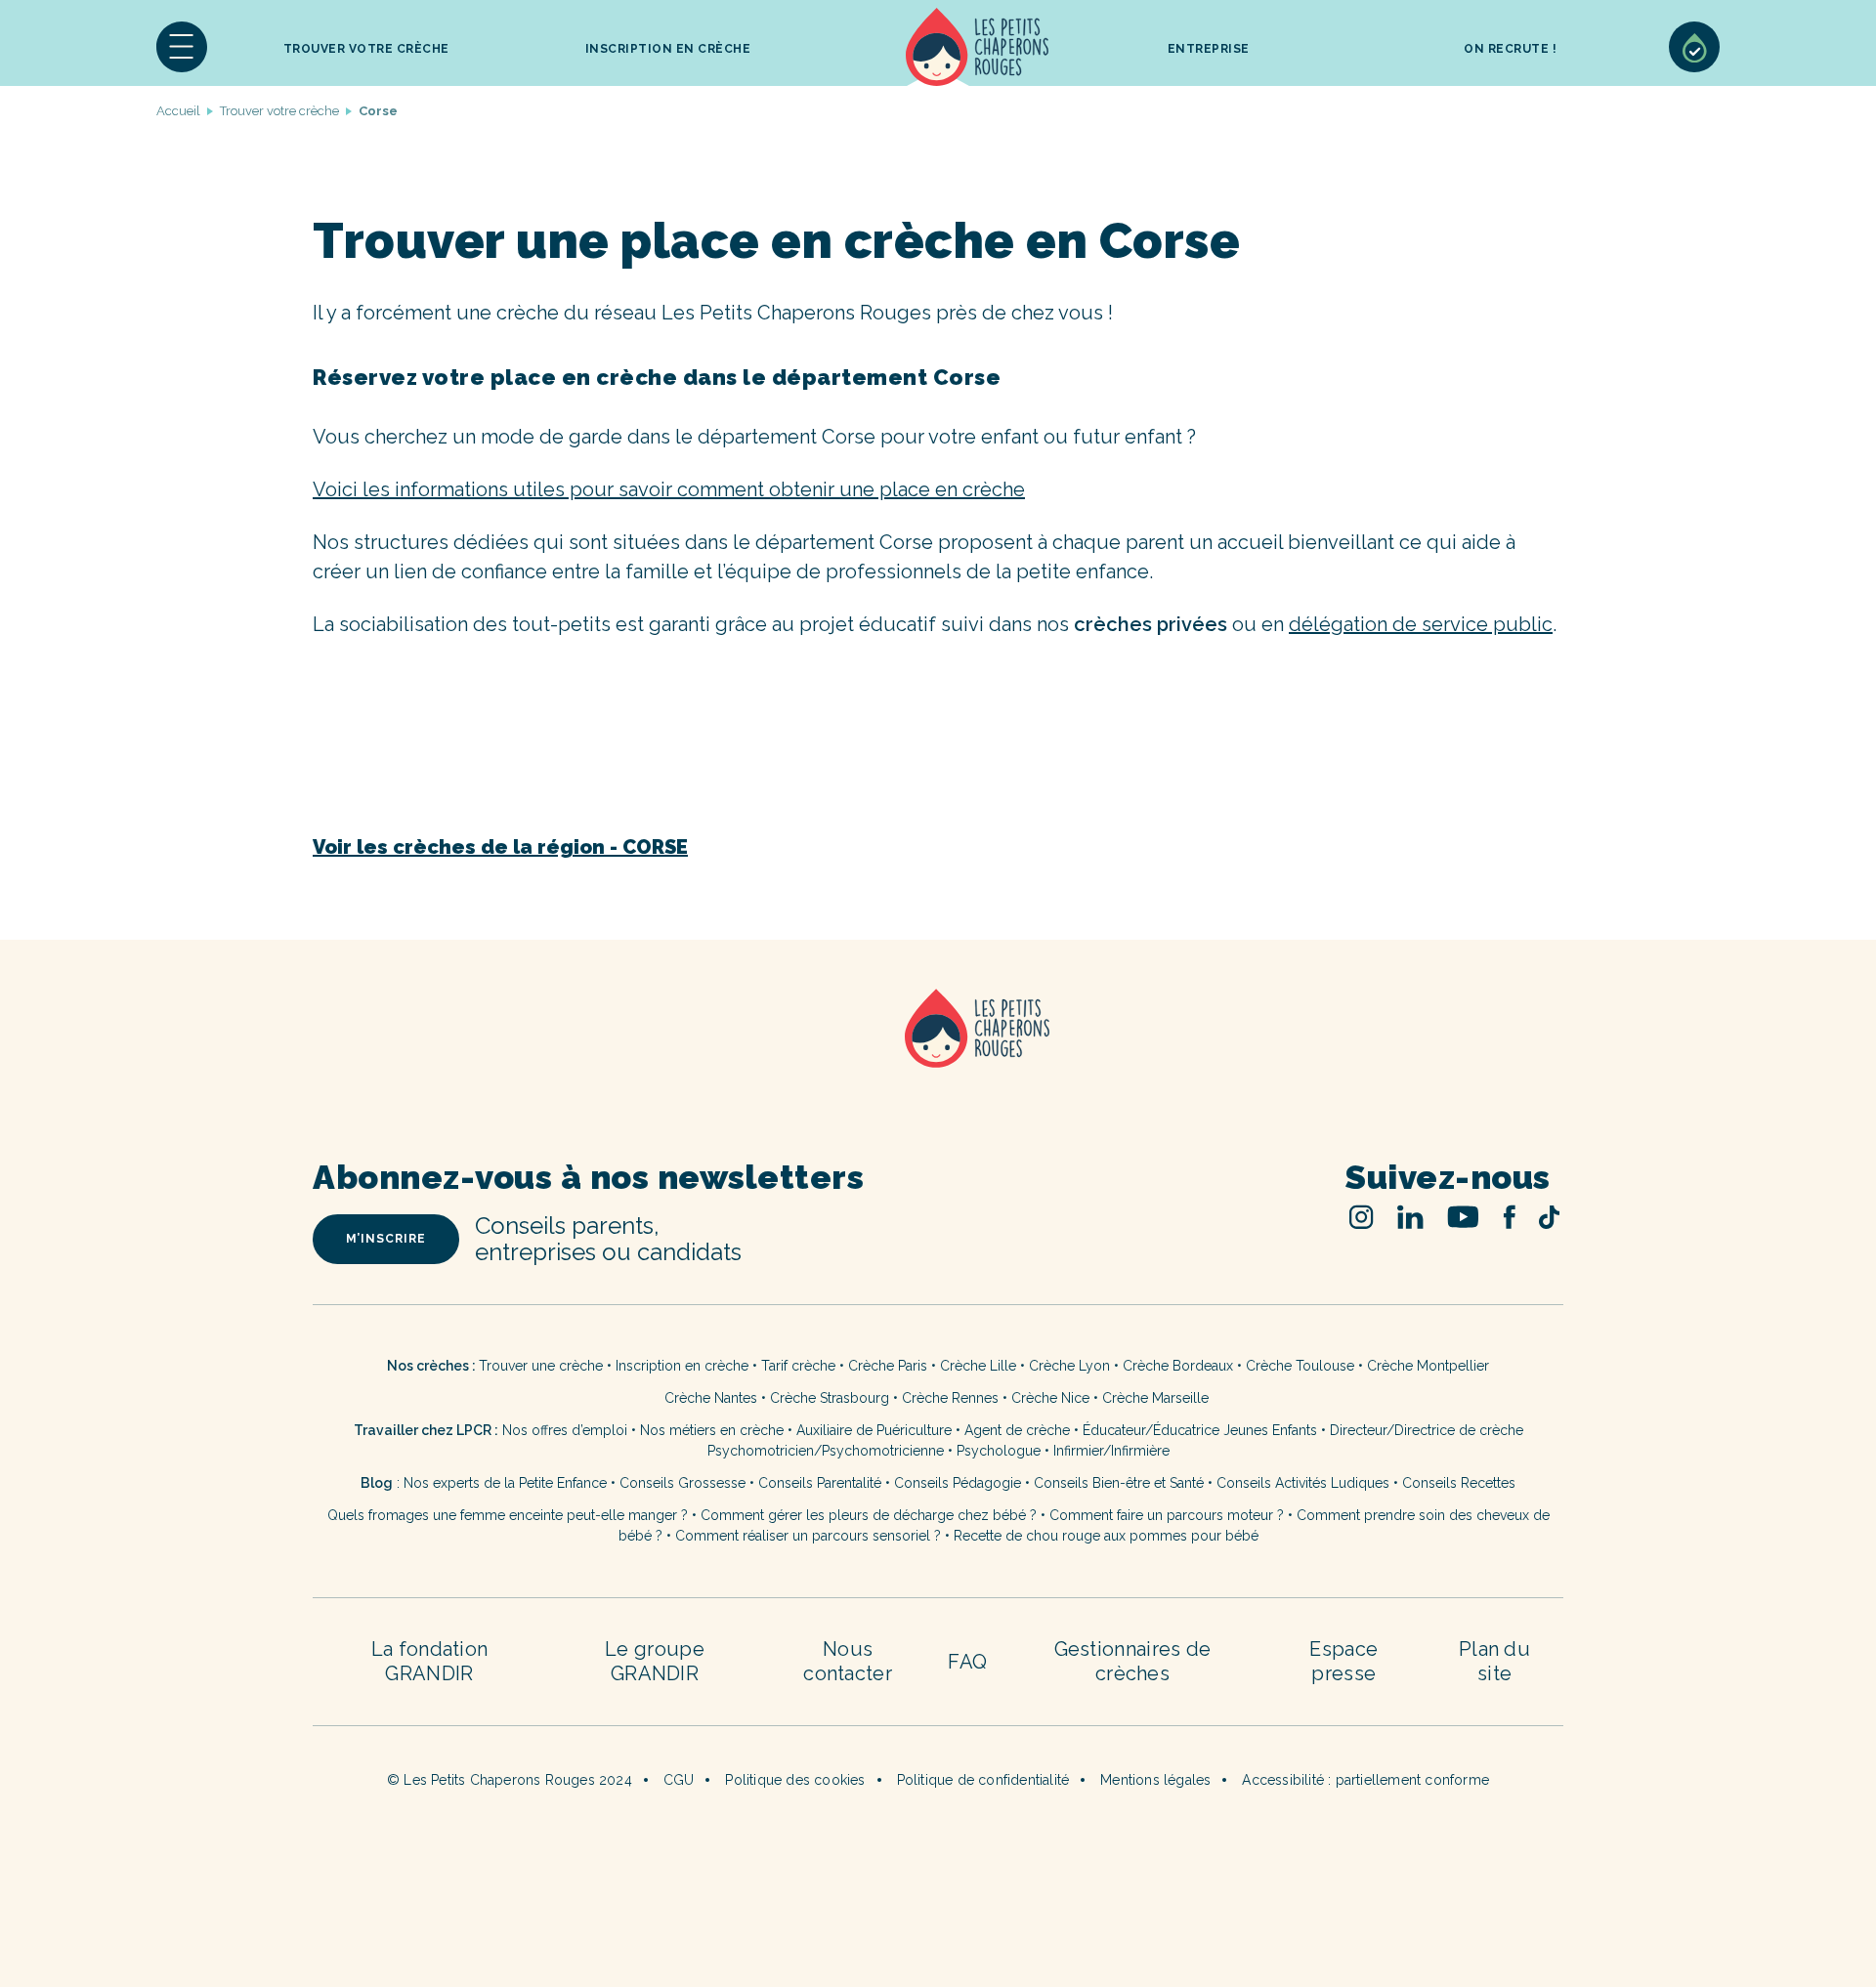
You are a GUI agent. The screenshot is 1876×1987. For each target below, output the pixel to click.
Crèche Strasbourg (830, 1398)
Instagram (1362, 1217)
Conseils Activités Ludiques (1303, 1483)
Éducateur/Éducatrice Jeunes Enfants (1200, 1430)
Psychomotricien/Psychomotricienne (826, 1451)
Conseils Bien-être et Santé (1119, 1483)
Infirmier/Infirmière (1111, 1451)
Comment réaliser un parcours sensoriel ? (808, 1536)
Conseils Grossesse (682, 1483)
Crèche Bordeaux (1178, 1366)
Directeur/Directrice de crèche (1427, 1430)
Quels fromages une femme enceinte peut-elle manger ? (508, 1515)
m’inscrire (386, 1239)
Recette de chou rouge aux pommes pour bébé (1106, 1536)
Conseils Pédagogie (958, 1483)
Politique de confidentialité (983, 1780)
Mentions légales (1155, 1780)
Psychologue (999, 1451)
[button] (182, 47)
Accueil (977, 47)
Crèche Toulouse (1300, 1366)
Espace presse (1343, 1661)
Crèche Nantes (711, 1398)
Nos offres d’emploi (565, 1430)
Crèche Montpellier (1428, 1366)
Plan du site (1494, 1661)
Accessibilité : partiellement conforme (1365, 1780)
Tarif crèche (798, 1366)
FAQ (967, 1662)
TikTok (1549, 1217)
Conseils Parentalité (820, 1483)
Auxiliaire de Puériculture (874, 1430)
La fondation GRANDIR (430, 1661)
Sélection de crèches (1694, 47)
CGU (679, 1780)
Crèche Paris (888, 1366)
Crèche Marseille (1157, 1398)
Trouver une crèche (541, 1366)
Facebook (1509, 1217)
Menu (182, 47)
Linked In (1410, 1217)
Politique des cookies (795, 1780)
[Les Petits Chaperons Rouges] (938, 1054)
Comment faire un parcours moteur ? (1167, 1515)
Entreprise (1209, 49)
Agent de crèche (1017, 1430)
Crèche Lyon (1069, 1366)
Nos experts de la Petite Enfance (505, 1483)
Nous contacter (848, 1661)
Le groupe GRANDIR (655, 1661)
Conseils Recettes (1459, 1483)
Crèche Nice (1050, 1398)
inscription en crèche (668, 49)
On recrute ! (1510, 49)
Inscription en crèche (682, 1366)
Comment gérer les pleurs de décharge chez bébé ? (871, 1515)
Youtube (1463, 1217)
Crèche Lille (978, 1366)
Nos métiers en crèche (712, 1430)
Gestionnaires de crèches (1133, 1661)
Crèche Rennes (950, 1398)
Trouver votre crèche (366, 49)
